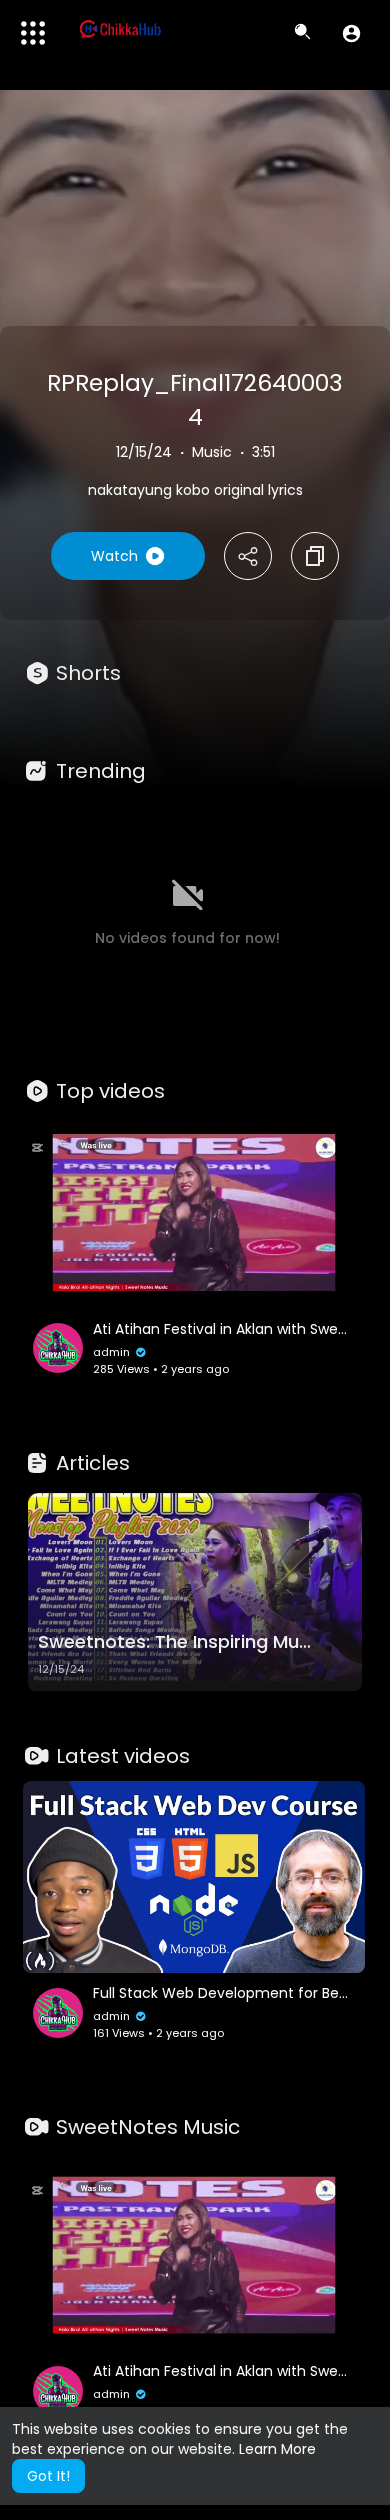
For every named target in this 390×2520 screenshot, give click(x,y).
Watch (114, 556)
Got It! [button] (48, 2476)
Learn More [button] (277, 2449)
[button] (351, 33)
